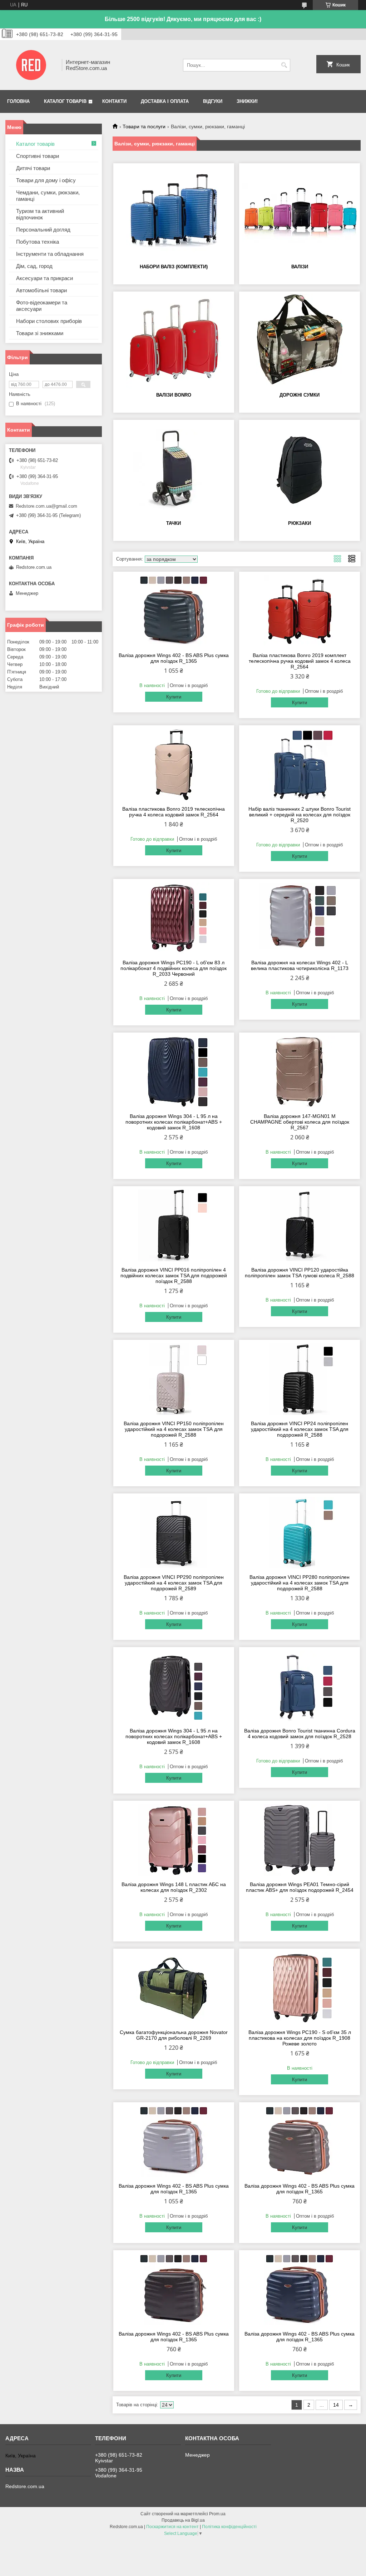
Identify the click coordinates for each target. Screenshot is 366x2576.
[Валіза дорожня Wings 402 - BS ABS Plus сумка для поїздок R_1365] (174, 611)
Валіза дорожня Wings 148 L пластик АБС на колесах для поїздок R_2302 (174, 1887)
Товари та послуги (144, 126)
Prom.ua (217, 2514)
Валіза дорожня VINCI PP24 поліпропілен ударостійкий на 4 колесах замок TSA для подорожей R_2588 (300, 1429)
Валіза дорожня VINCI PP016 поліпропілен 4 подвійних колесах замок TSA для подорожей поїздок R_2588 (174, 1275)
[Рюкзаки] (300, 469)
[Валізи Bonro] (174, 341)
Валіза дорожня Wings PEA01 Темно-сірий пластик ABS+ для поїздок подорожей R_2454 (300, 1887)
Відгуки (213, 101)
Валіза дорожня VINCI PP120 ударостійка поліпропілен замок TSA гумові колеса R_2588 (300, 1273)
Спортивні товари (38, 156)
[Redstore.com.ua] (31, 65)
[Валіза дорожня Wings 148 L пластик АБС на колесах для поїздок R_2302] (174, 1840)
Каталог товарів (65, 101)
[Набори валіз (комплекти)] (174, 213)
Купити (174, 697)
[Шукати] (284, 65)
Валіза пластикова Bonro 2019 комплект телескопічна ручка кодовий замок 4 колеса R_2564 (300, 661)
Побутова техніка (38, 242)
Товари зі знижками (40, 333)
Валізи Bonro (174, 395)
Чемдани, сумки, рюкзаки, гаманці (48, 196)
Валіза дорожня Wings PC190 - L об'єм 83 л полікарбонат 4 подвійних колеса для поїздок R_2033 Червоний (174, 968)
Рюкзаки (300, 523)
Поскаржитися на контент (172, 2527)
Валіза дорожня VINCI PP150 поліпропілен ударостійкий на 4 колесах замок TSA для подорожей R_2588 (174, 1429)
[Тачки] (174, 469)
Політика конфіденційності (229, 2527)
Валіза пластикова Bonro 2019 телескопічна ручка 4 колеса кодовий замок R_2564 (174, 812)
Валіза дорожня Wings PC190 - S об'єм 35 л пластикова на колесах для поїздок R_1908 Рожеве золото (300, 2038)
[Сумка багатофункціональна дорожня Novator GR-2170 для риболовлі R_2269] (174, 1988)
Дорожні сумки (300, 395)
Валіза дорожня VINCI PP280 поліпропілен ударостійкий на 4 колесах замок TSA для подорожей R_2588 (300, 1583)
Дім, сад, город (34, 266)
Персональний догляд (43, 230)
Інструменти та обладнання (50, 254)
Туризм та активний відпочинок (40, 214)
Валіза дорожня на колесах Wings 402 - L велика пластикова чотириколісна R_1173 (300, 965)
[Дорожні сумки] (300, 341)
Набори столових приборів (49, 321)
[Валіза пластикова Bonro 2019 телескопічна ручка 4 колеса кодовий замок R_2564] (174, 765)
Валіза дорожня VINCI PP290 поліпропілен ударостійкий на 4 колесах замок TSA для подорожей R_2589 (174, 1583)
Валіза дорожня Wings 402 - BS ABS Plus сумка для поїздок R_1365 (174, 658)
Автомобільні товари (41, 290)
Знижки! (247, 101)
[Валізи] (300, 213)
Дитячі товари (33, 168)
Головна (18, 101)
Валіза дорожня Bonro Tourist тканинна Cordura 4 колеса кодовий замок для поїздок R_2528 (300, 1734)
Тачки (174, 523)
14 (336, 2405)
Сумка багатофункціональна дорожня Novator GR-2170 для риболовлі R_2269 (174, 2035)
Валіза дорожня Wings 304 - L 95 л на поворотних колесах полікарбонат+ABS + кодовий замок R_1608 (174, 1122)
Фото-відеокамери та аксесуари (42, 306)
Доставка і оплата (165, 101)
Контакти (114, 101)
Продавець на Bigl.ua (183, 2520)
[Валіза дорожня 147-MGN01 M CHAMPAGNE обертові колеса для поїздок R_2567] (300, 1072)
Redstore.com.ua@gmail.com (46, 506)
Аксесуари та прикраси (44, 278)
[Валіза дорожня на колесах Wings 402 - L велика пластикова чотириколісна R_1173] (300, 918)
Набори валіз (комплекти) (174, 267)
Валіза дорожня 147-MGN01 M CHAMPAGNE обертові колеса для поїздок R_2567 (300, 1122)
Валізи (300, 267)
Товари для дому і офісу (46, 180)
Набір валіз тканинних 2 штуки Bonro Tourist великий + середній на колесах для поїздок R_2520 (300, 815)
